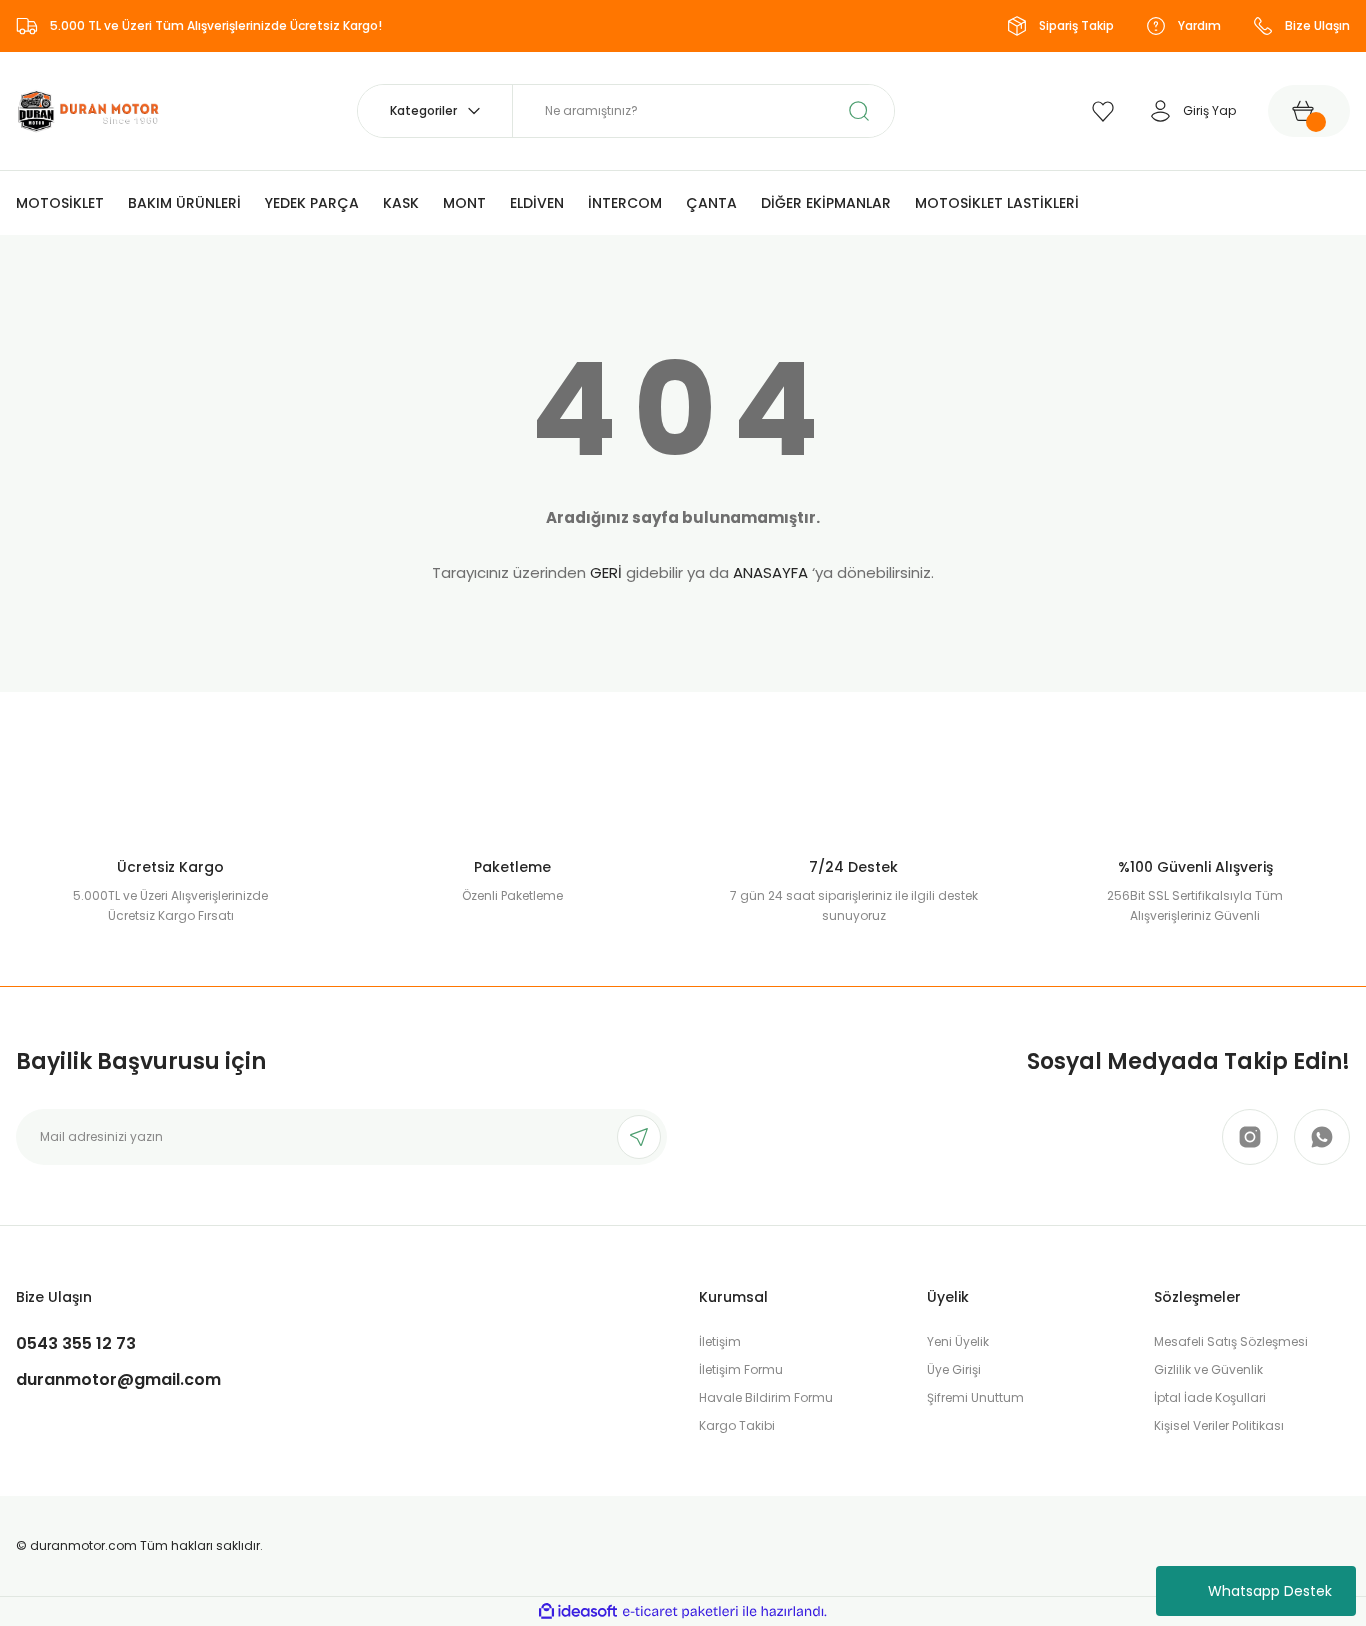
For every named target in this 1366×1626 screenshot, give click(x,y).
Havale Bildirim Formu (766, 1397)
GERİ (606, 572)
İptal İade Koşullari (1210, 1397)
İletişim (720, 1341)
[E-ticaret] (680, 1612)
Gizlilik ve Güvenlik (1208, 1369)
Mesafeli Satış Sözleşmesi (1231, 1341)
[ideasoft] (578, 1611)
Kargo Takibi (737, 1425)
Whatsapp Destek (1270, 1591)
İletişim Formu (741, 1369)
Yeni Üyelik (958, 1341)
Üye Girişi (954, 1369)
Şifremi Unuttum (975, 1397)
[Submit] (639, 1137)
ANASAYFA (770, 572)
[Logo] (88, 109)
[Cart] (1309, 111)
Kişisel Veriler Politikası (1219, 1425)
